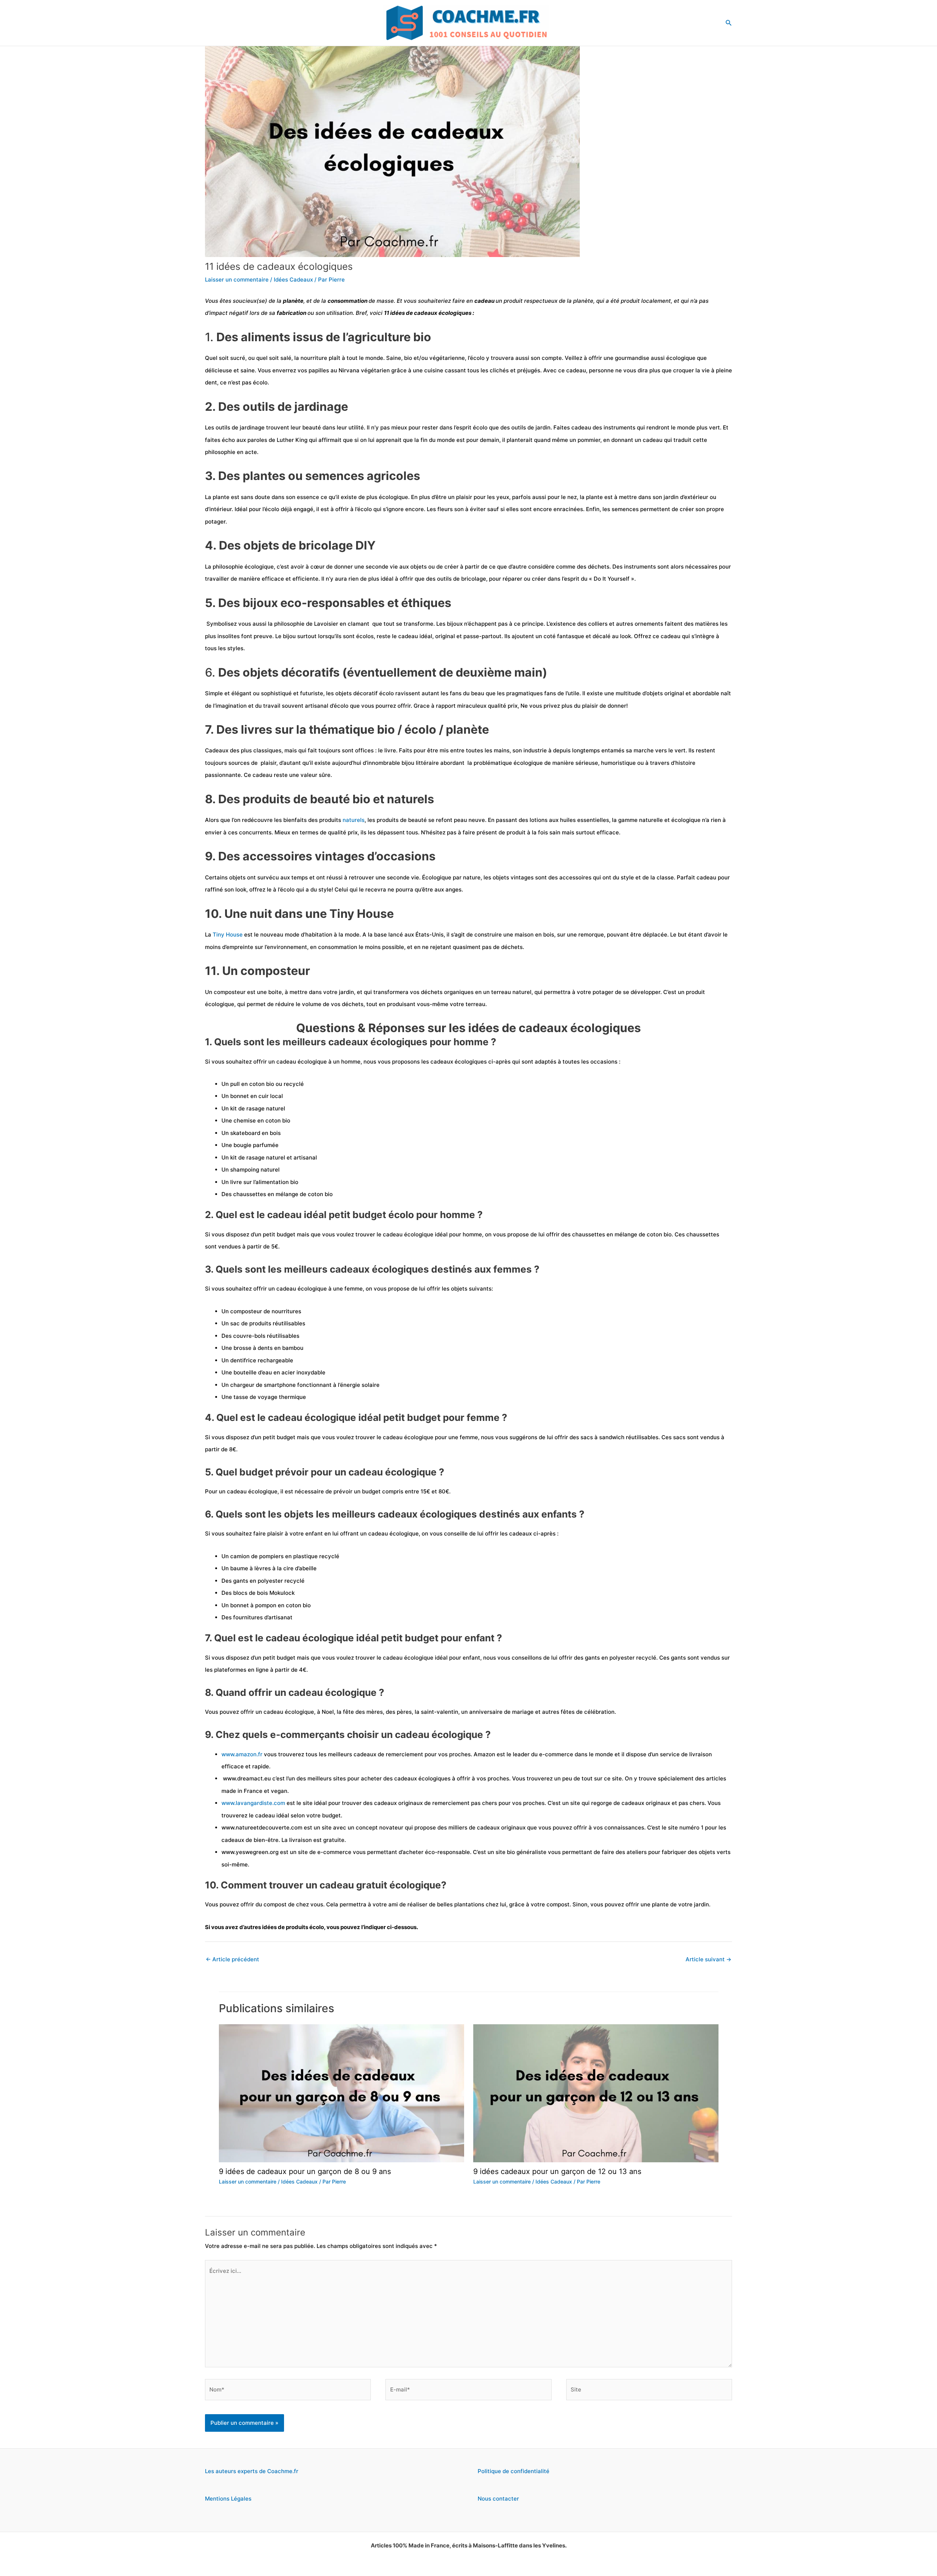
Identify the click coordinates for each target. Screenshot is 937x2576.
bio (409, 358)
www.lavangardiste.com (253, 1803)
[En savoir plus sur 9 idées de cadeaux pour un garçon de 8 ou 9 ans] (341, 2093)
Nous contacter (498, 2499)
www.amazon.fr (242, 1754)
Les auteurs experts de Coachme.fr (252, 2471)
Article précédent (232, 1959)
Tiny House (228, 935)
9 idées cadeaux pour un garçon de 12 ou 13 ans (557, 2171)
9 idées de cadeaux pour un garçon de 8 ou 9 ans (305, 2171)
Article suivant (708, 1959)
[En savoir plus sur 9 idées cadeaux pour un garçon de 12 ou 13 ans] (596, 2093)
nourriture (315, 358)
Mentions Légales (228, 2499)
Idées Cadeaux (293, 280)
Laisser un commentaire (237, 280)
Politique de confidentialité (514, 2471)
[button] (729, 23)
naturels (354, 820)
